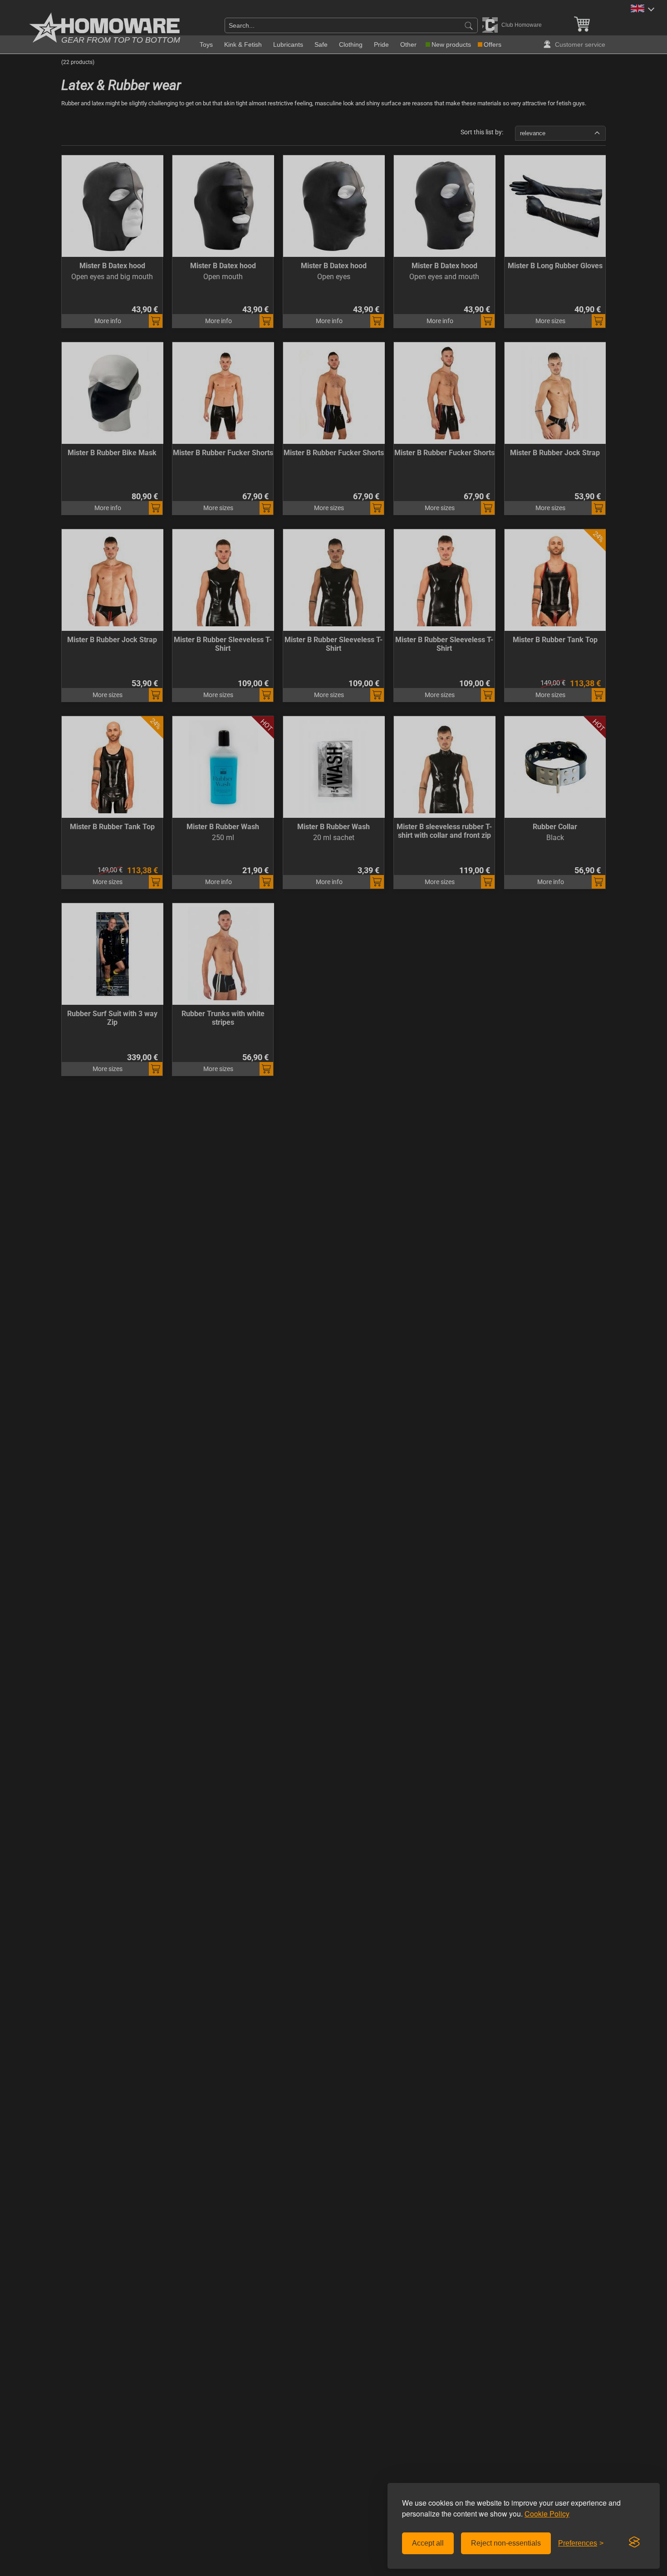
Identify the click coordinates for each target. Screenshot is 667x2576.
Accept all (428, 2543)
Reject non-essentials (506, 2543)
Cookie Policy (547, 2514)
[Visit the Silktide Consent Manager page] (634, 2542)
